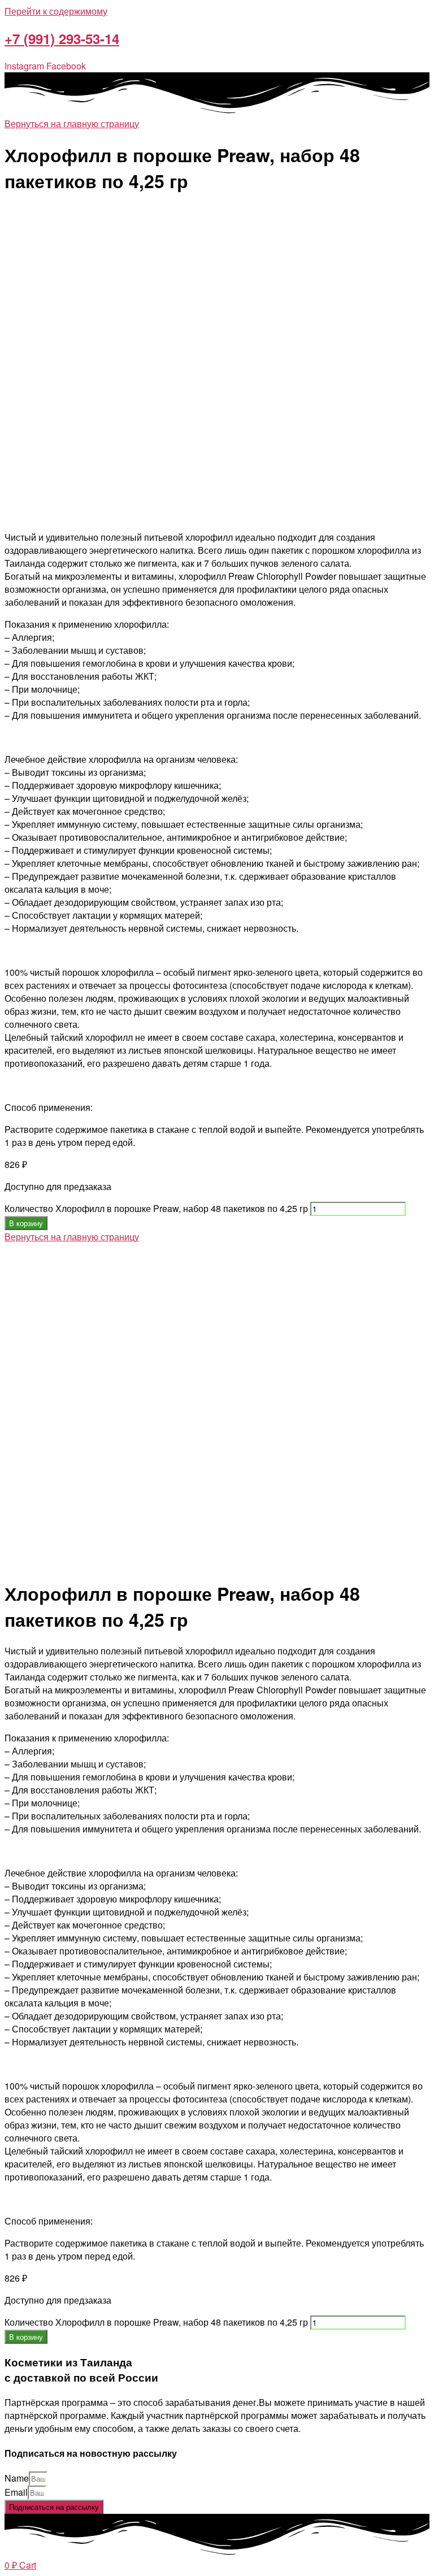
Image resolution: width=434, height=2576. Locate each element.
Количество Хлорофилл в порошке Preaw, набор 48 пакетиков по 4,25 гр (156, 1208)
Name (17, 2478)
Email (16, 2492)
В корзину (26, 1223)
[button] (72, 123)
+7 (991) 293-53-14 (62, 38)
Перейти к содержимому (56, 11)
